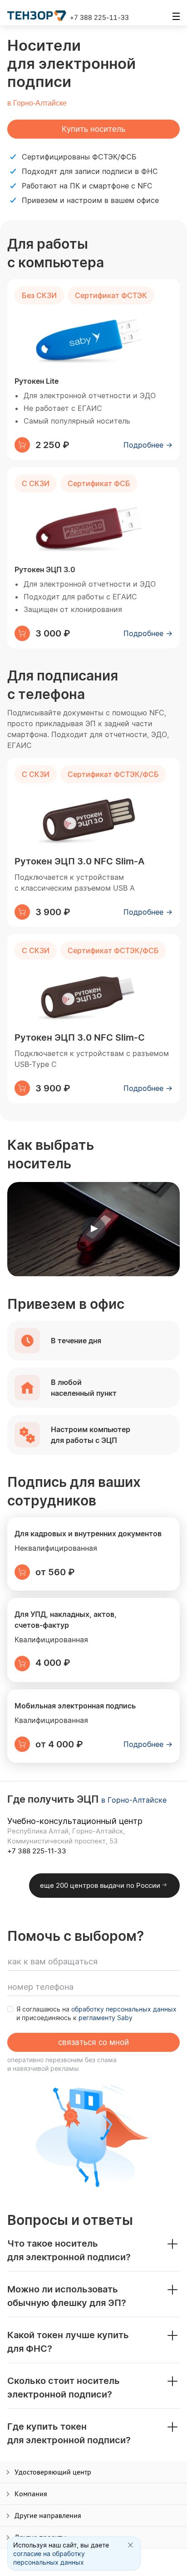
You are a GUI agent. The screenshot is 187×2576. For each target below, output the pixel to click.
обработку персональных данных (124, 2009)
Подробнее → (148, 445)
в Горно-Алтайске (37, 103)
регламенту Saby (106, 2018)
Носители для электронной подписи (71, 63)
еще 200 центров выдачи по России (100, 1885)
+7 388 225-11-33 (99, 17)
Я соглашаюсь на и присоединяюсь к (96, 2013)
